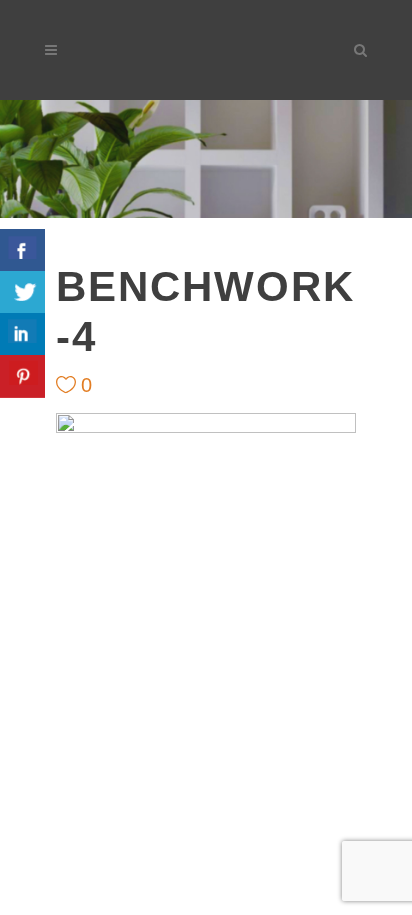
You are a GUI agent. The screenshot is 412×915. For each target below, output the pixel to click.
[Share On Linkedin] (22, 334)
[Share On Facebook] (22, 250)
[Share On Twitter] (22, 292)
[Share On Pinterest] (22, 376)
